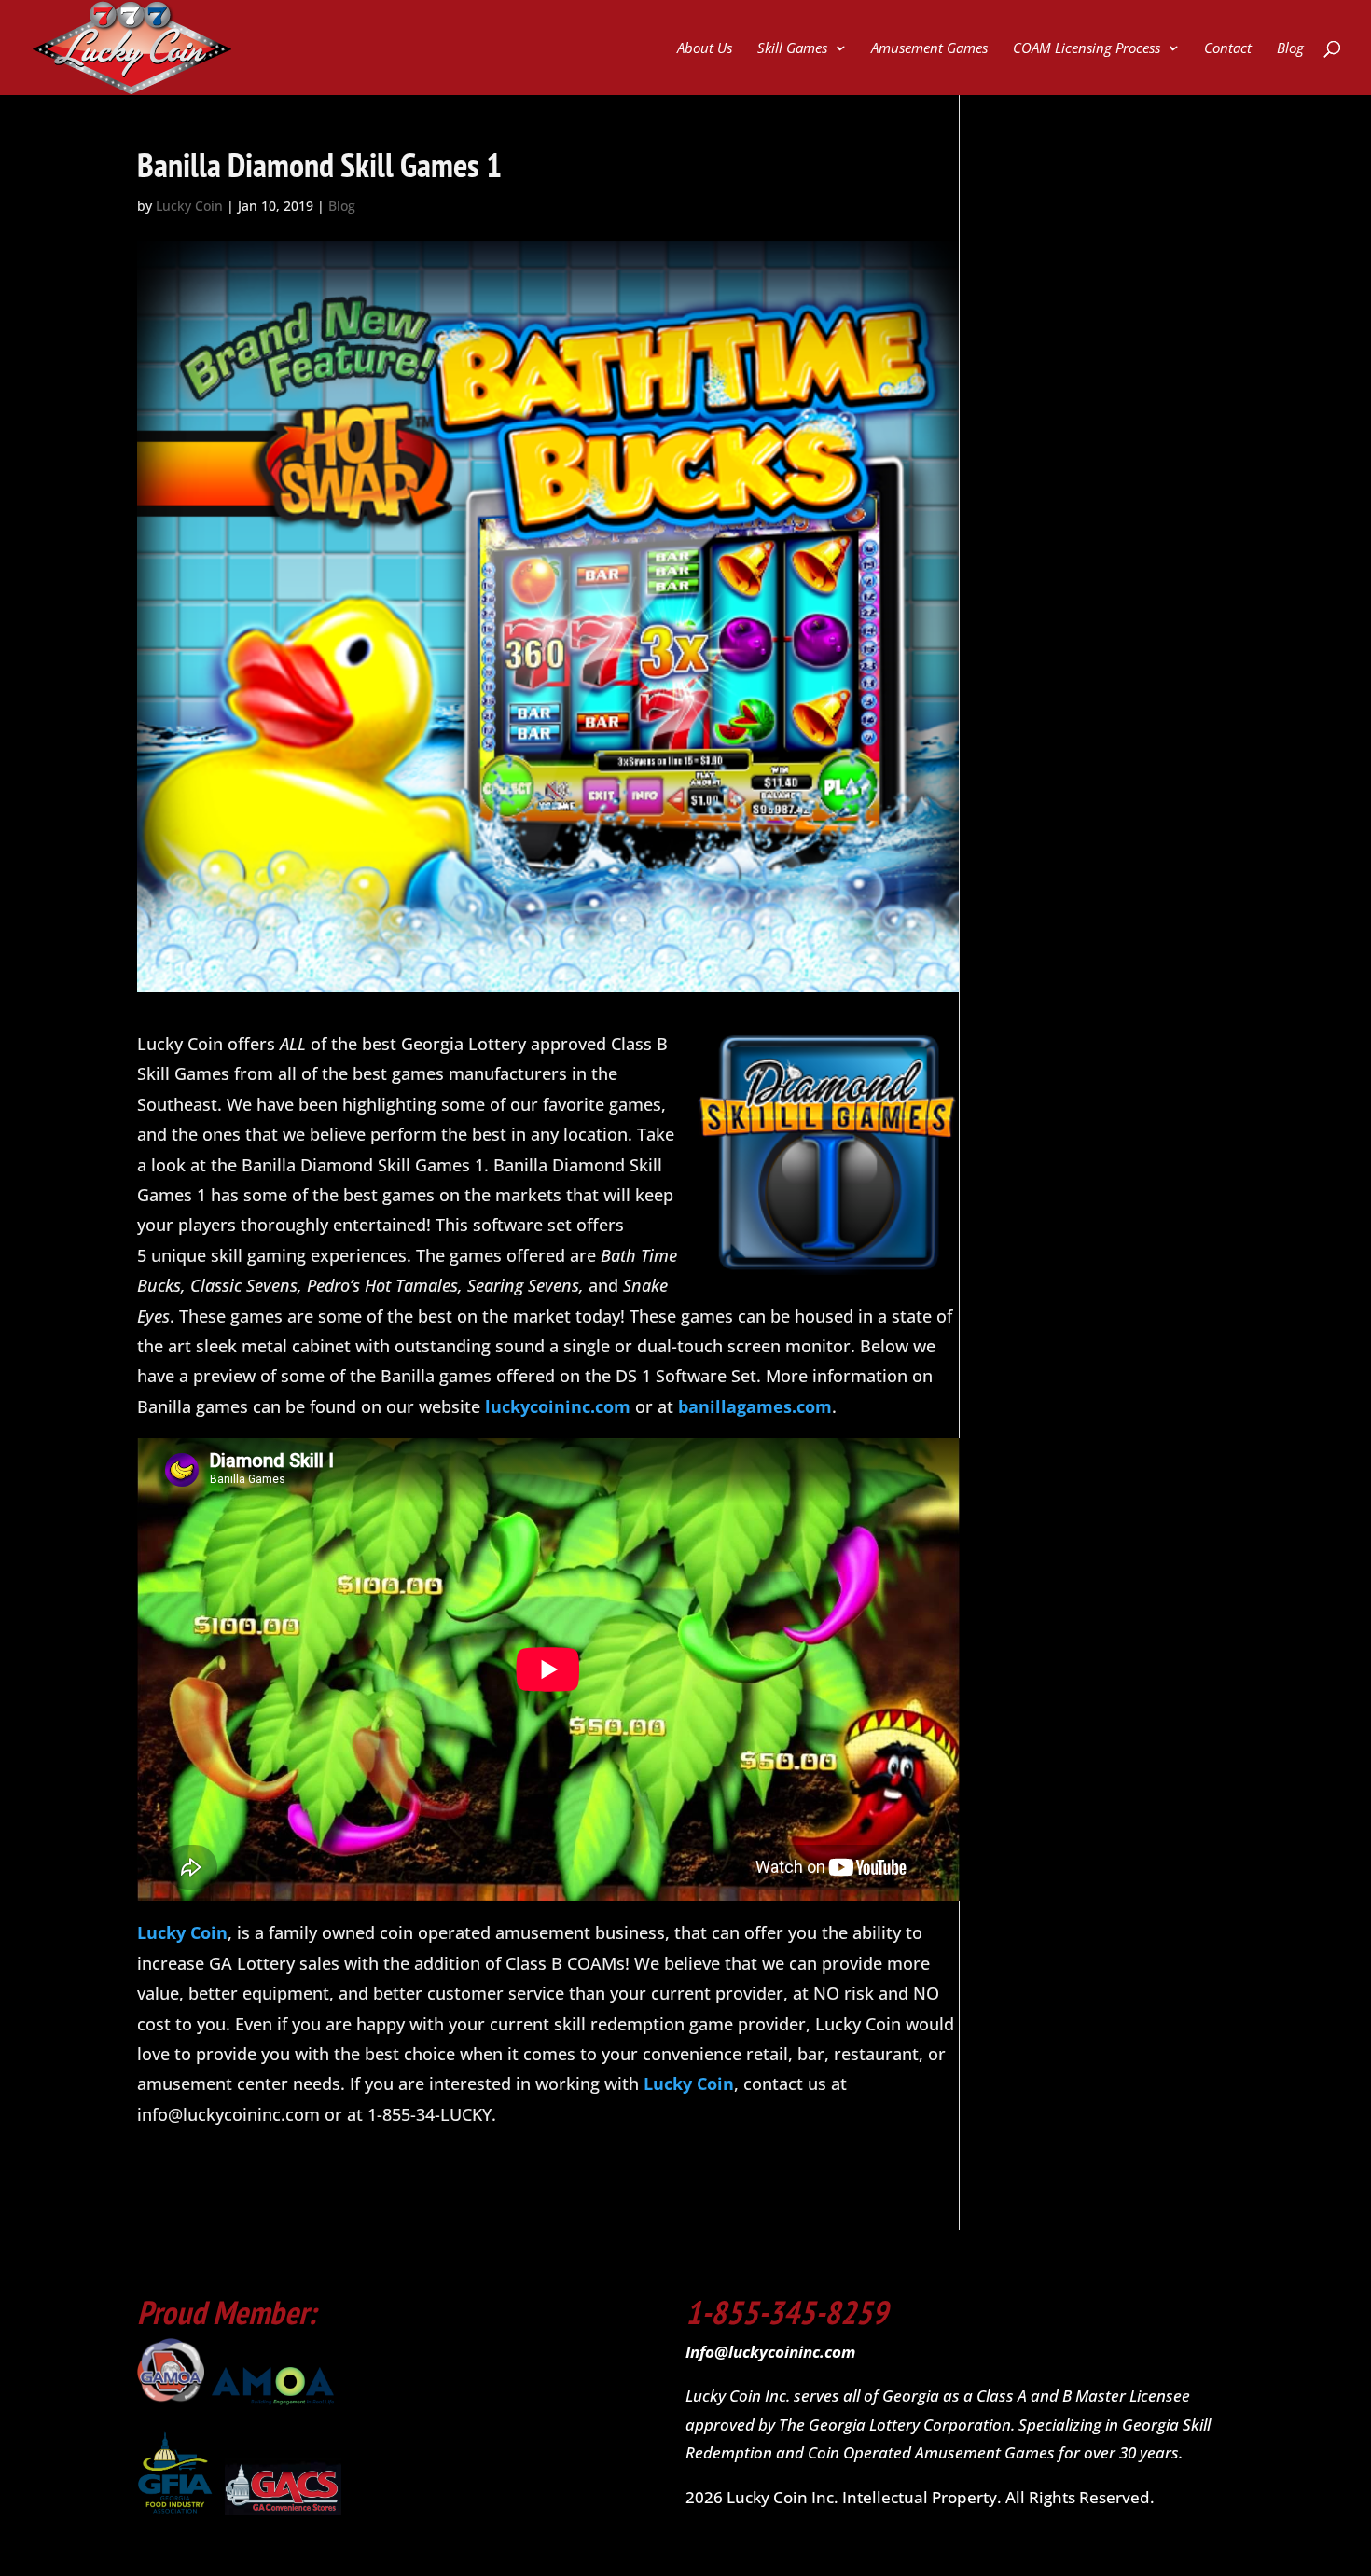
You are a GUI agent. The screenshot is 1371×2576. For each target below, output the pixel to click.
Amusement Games (929, 49)
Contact (1228, 49)
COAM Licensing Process (1087, 49)
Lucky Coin (189, 206)
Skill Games (792, 49)
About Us (705, 49)
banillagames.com (755, 1406)
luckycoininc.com (558, 1406)
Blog (1290, 49)
